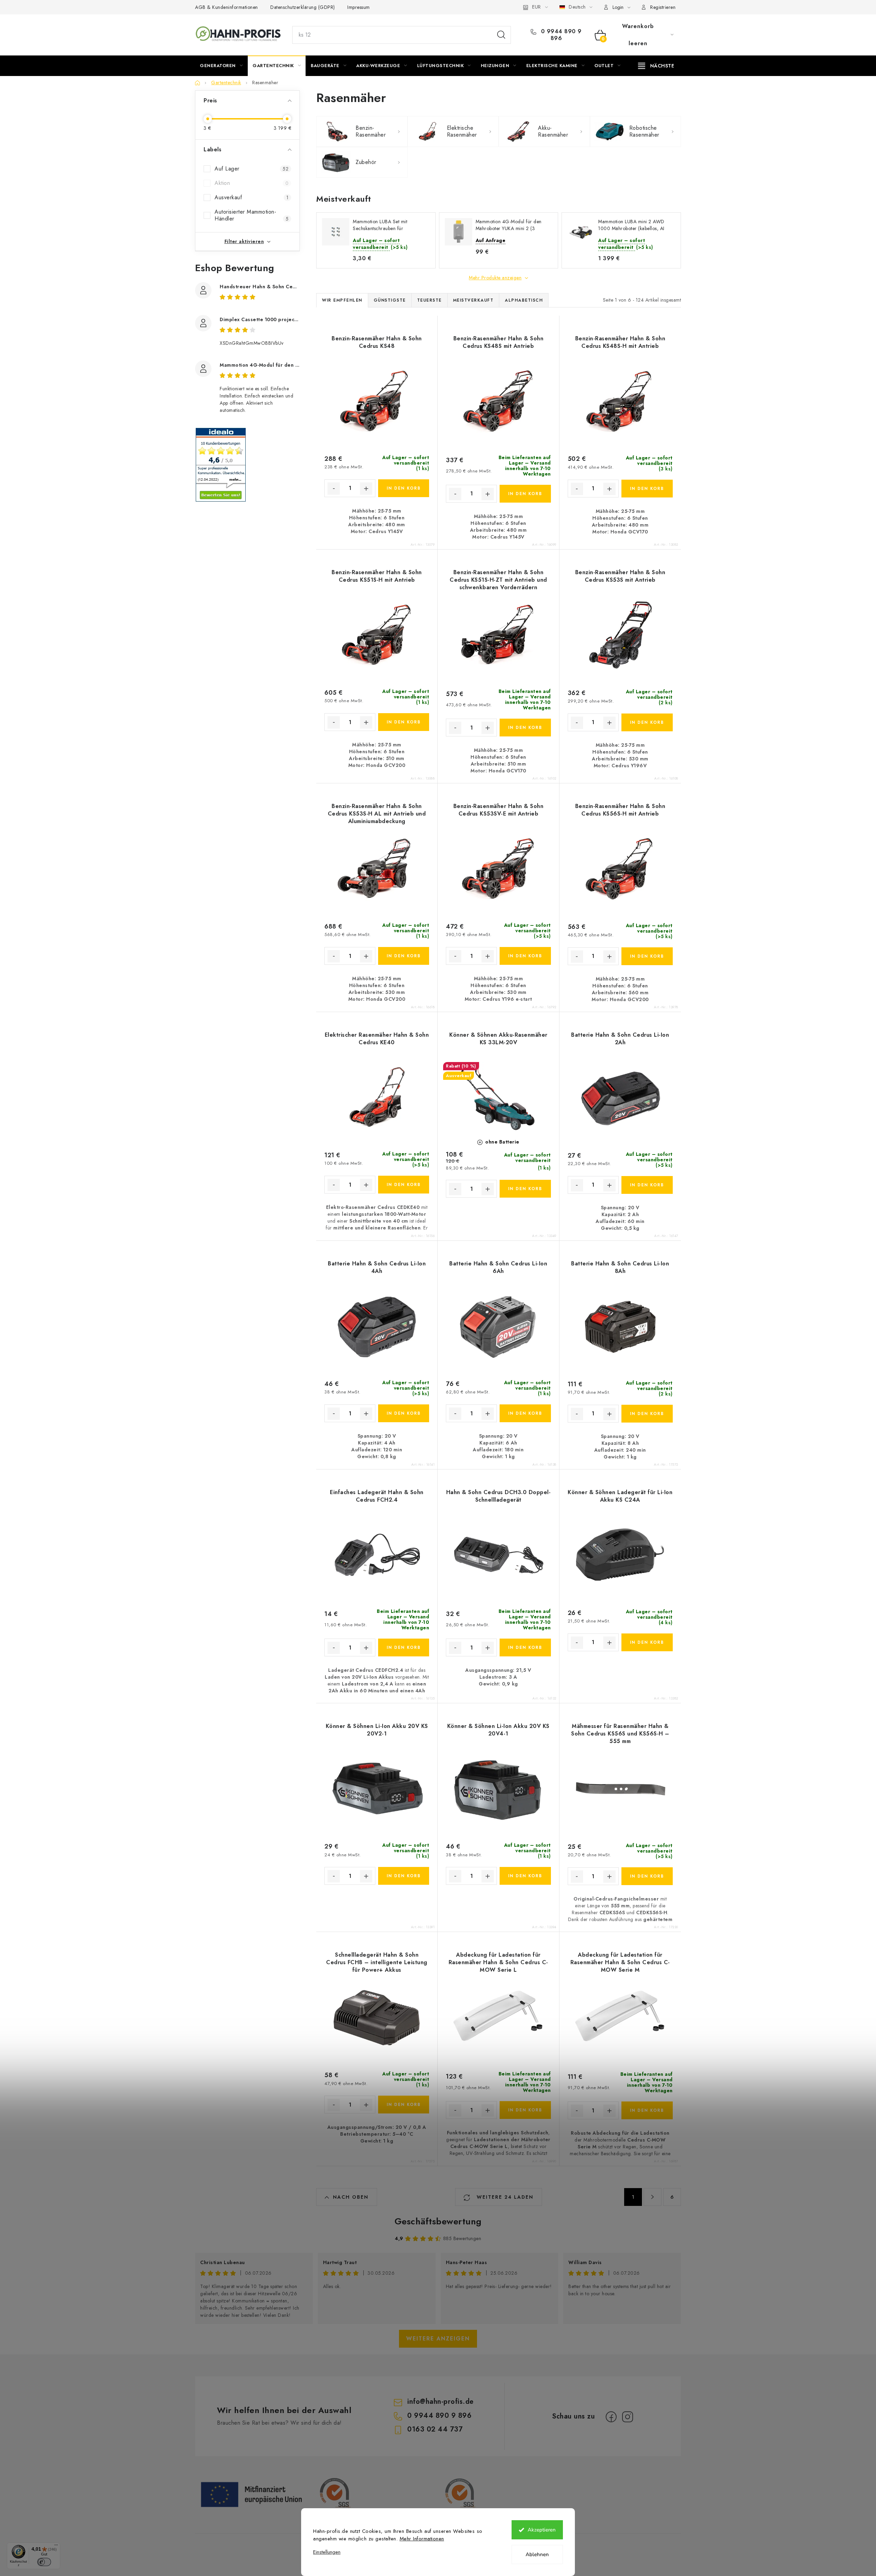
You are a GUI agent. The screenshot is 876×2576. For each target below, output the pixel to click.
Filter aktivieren (244, 241)
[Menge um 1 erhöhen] (366, 489)
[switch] (44, 2562)
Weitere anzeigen (438, 2339)
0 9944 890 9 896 (560, 35)
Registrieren (663, 7)
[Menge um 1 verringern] (334, 489)
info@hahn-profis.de (440, 2402)
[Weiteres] (656, 66)
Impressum (359, 7)
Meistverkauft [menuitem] (473, 300)
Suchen (501, 35)
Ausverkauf (252, 197)
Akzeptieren (542, 2530)
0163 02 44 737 (435, 2429)
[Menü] (56, 2547)
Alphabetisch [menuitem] (524, 300)
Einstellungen (327, 2552)
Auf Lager (252, 169)
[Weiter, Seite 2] (653, 2197)
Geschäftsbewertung (438, 2221)
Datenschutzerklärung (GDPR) (303, 7)
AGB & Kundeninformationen (227, 7)
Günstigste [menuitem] (390, 300)
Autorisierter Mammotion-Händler (252, 215)
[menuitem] (221, 66)
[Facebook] (611, 2417)
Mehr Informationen (422, 2539)
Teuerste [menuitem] (429, 300)
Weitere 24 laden (504, 2197)
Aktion (252, 183)
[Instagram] (628, 2417)
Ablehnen (537, 2554)
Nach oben (351, 2197)
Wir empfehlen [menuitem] (342, 300)
